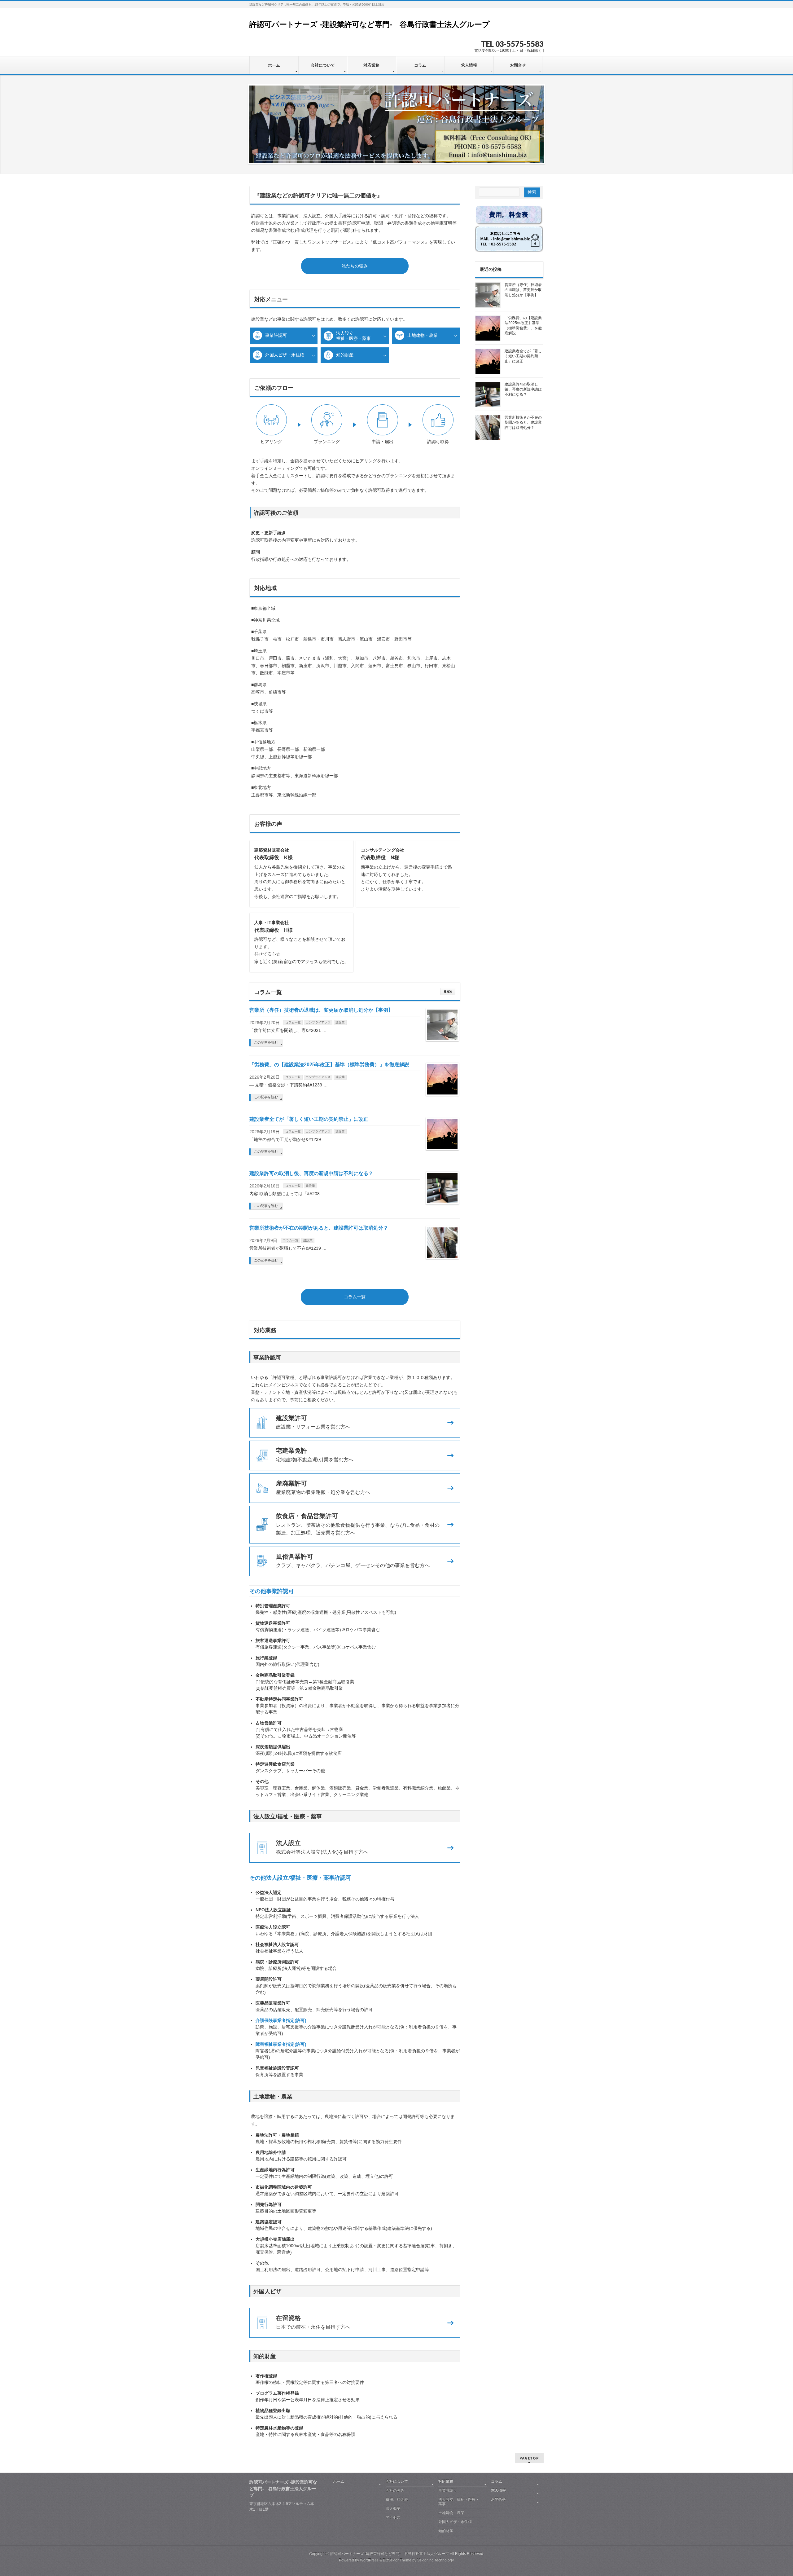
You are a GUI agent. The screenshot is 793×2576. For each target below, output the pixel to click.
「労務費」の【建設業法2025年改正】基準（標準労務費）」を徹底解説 (329, 1065)
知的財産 (345, 355)
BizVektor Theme (397, 2560)
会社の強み (395, 2490)
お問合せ (498, 2499)
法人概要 (393, 2508)
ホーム (339, 2481)
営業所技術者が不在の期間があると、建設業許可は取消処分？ (319, 1228)
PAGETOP (529, 2458)
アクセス (393, 2517)
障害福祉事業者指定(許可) (281, 2044)
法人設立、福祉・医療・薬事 (459, 2502)
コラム (497, 2481)
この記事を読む (266, 1042)
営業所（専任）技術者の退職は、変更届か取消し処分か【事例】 (321, 1010)
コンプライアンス (318, 1022)
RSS (448, 991)
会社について (397, 2481)
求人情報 (498, 2490)
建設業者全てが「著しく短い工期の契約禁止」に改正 (309, 1119)
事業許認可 (276, 335)
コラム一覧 (293, 1022)
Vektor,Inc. (426, 2560)
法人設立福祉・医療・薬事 (353, 336)
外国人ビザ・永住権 (285, 355)
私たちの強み (355, 266)
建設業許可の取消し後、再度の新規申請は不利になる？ (311, 1173)
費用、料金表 (397, 2499)
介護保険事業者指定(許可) (281, 2020)
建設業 (340, 1022)
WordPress (369, 2560)
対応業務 (446, 2481)
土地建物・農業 (423, 335)
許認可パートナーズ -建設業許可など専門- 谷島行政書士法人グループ (370, 24)
